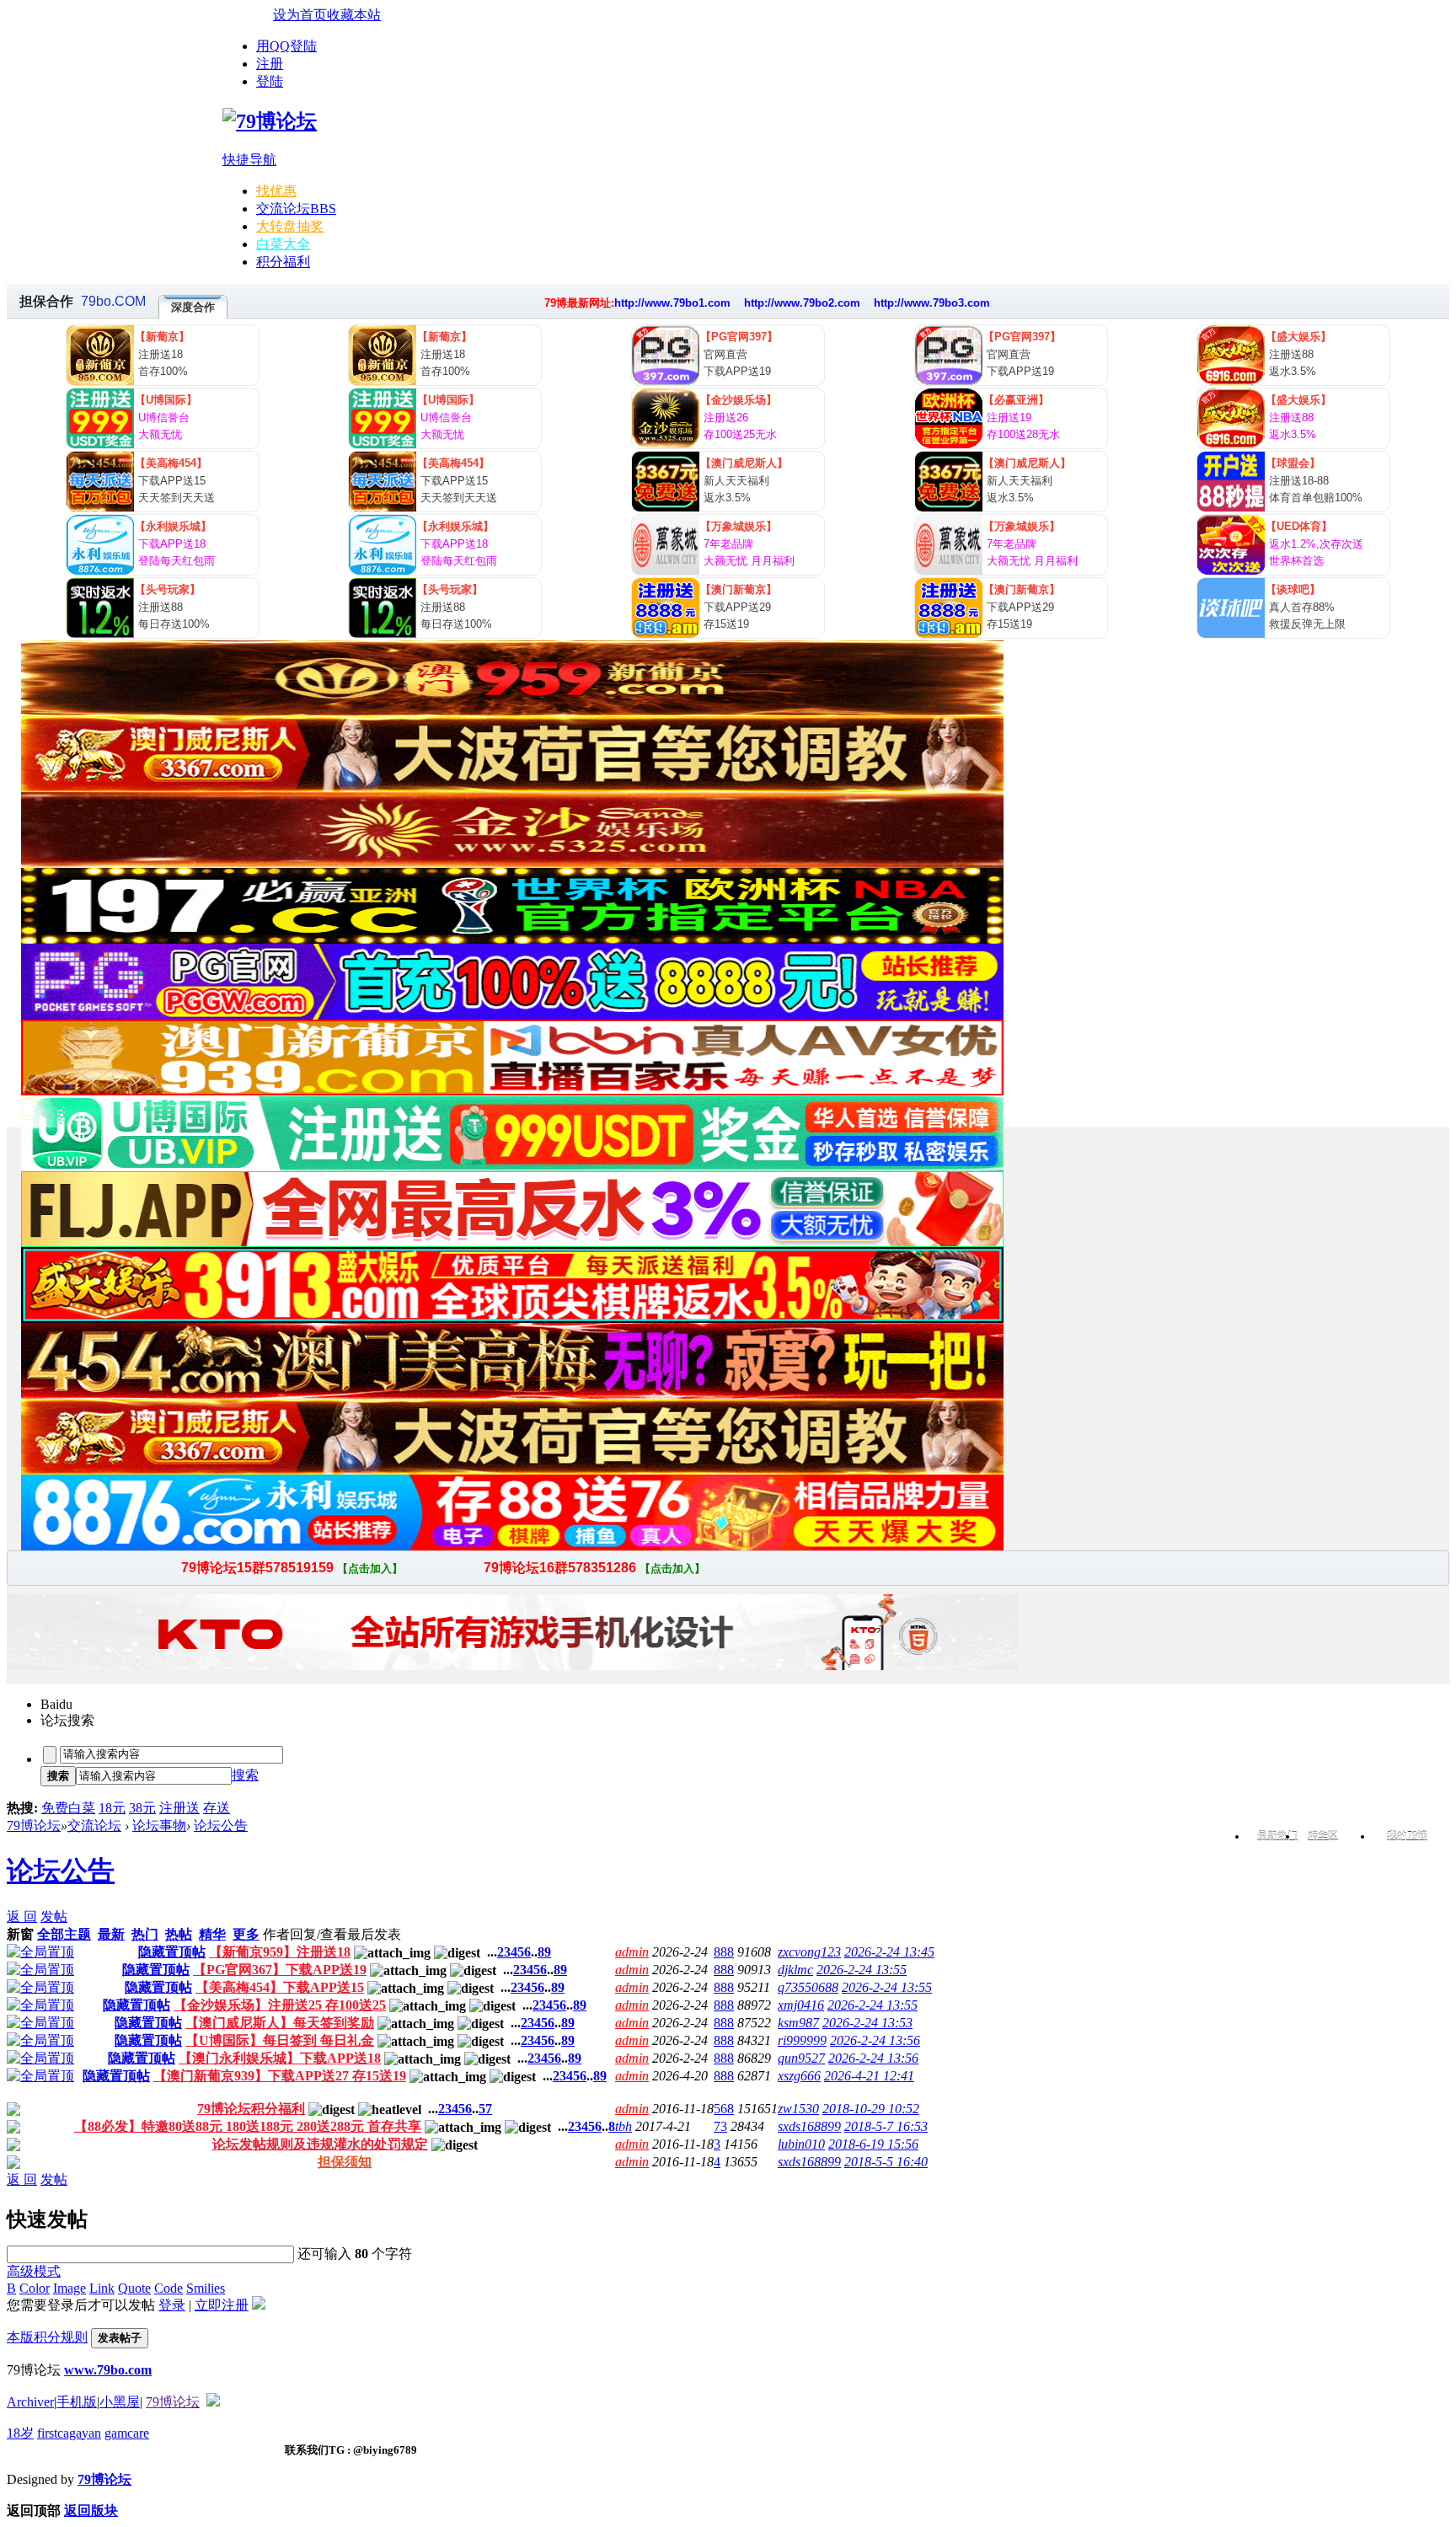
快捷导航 (249, 160)
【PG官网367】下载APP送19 (280, 1970)
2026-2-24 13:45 (889, 1952)
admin (632, 1952)
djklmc (795, 1970)
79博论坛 (34, 1826)
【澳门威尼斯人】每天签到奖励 (280, 2023)
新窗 (20, 1934)
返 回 (22, 1917)
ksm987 (798, 2023)
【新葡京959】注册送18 (280, 1952)
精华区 (1323, 1836)
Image (70, 2288)
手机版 (77, 2402)
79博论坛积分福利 (251, 2109)
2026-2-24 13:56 (875, 2040)
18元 (112, 1808)
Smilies (206, 2288)
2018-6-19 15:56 (873, 2144)
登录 (172, 2305)
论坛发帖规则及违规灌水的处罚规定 (320, 2144)
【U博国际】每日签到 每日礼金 (280, 2040)
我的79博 (1407, 1836)
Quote (134, 2288)
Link (102, 2288)
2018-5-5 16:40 (886, 2162)
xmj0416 (801, 2005)
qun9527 (801, 2058)
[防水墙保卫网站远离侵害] (213, 2402)
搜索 (245, 1775)
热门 (145, 1934)
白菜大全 (283, 244)
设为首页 (300, 15)
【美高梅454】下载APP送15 (280, 1987)
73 (720, 2126)
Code (169, 2288)
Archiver (30, 2402)
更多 (246, 1934)
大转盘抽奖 (290, 226)
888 (724, 1952)
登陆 (270, 81)
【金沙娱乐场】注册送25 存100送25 (280, 2005)
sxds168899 (809, 2126)
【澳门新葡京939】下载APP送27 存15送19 (280, 2076)
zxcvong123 (809, 1952)
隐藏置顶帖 (172, 1952)
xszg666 (799, 2076)
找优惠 (276, 191)
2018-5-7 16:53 (886, 2126)
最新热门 (1277, 1836)
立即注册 (222, 2305)
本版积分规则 (47, 2337)
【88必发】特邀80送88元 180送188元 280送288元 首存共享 (248, 2126)
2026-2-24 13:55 (862, 1970)
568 (724, 2109)
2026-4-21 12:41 (869, 2076)
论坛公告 (221, 1826)
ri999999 (802, 2040)
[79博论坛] (270, 121)
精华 (212, 1934)
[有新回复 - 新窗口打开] (13, 2111)
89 (544, 1952)
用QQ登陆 (286, 46)
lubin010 (801, 2144)
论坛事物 (159, 1826)
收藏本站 (354, 15)
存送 (217, 1808)
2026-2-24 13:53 (867, 2023)
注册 (270, 64)
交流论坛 (296, 209)
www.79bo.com (108, 2370)
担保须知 (345, 2162)
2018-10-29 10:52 (871, 2109)
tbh (624, 2126)
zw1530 (798, 2109)
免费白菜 (68, 1808)
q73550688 (808, 1987)
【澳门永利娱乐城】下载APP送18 (280, 2058)
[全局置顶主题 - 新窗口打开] (40, 1952)
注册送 (179, 1808)
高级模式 (34, 2271)
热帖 (179, 1934)
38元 (142, 1808)
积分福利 (283, 262)
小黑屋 (120, 2402)
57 (485, 2109)
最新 (111, 1934)
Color (35, 2288)
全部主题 (64, 1934)
